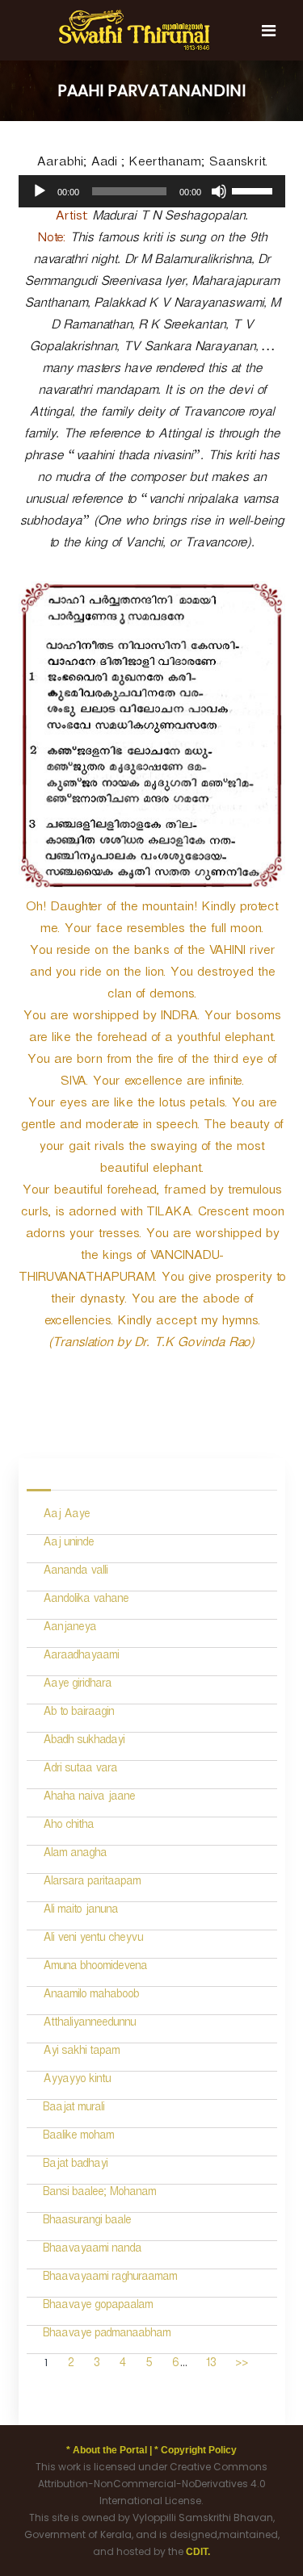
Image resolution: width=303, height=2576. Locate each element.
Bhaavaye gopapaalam (98, 2307)
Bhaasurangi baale (87, 2222)
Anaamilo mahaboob (91, 1996)
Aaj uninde (68, 1544)
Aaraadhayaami (81, 1657)
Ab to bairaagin (78, 1714)
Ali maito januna (80, 1911)
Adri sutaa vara (80, 1770)
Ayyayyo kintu (77, 2081)
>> (242, 2365)
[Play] (40, 191)
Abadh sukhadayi (84, 1742)
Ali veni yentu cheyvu (93, 1940)
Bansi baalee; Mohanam (99, 2194)
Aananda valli (75, 1572)
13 (210, 2365)
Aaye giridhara (77, 1685)
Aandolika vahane (86, 1601)
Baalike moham (78, 2137)
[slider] (255, 190)
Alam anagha (75, 1855)
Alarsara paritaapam (92, 1883)
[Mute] (219, 191)
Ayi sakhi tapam (81, 2053)
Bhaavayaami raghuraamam (110, 2279)
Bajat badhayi (75, 2166)
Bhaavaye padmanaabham (107, 2335)
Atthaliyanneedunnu (89, 2024)
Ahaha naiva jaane (89, 1798)
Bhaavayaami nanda (92, 2250)
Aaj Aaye (66, 1516)
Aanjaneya (69, 1629)
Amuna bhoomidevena (95, 1968)
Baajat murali (74, 2109)
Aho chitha (68, 1827)
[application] (152, 191)
